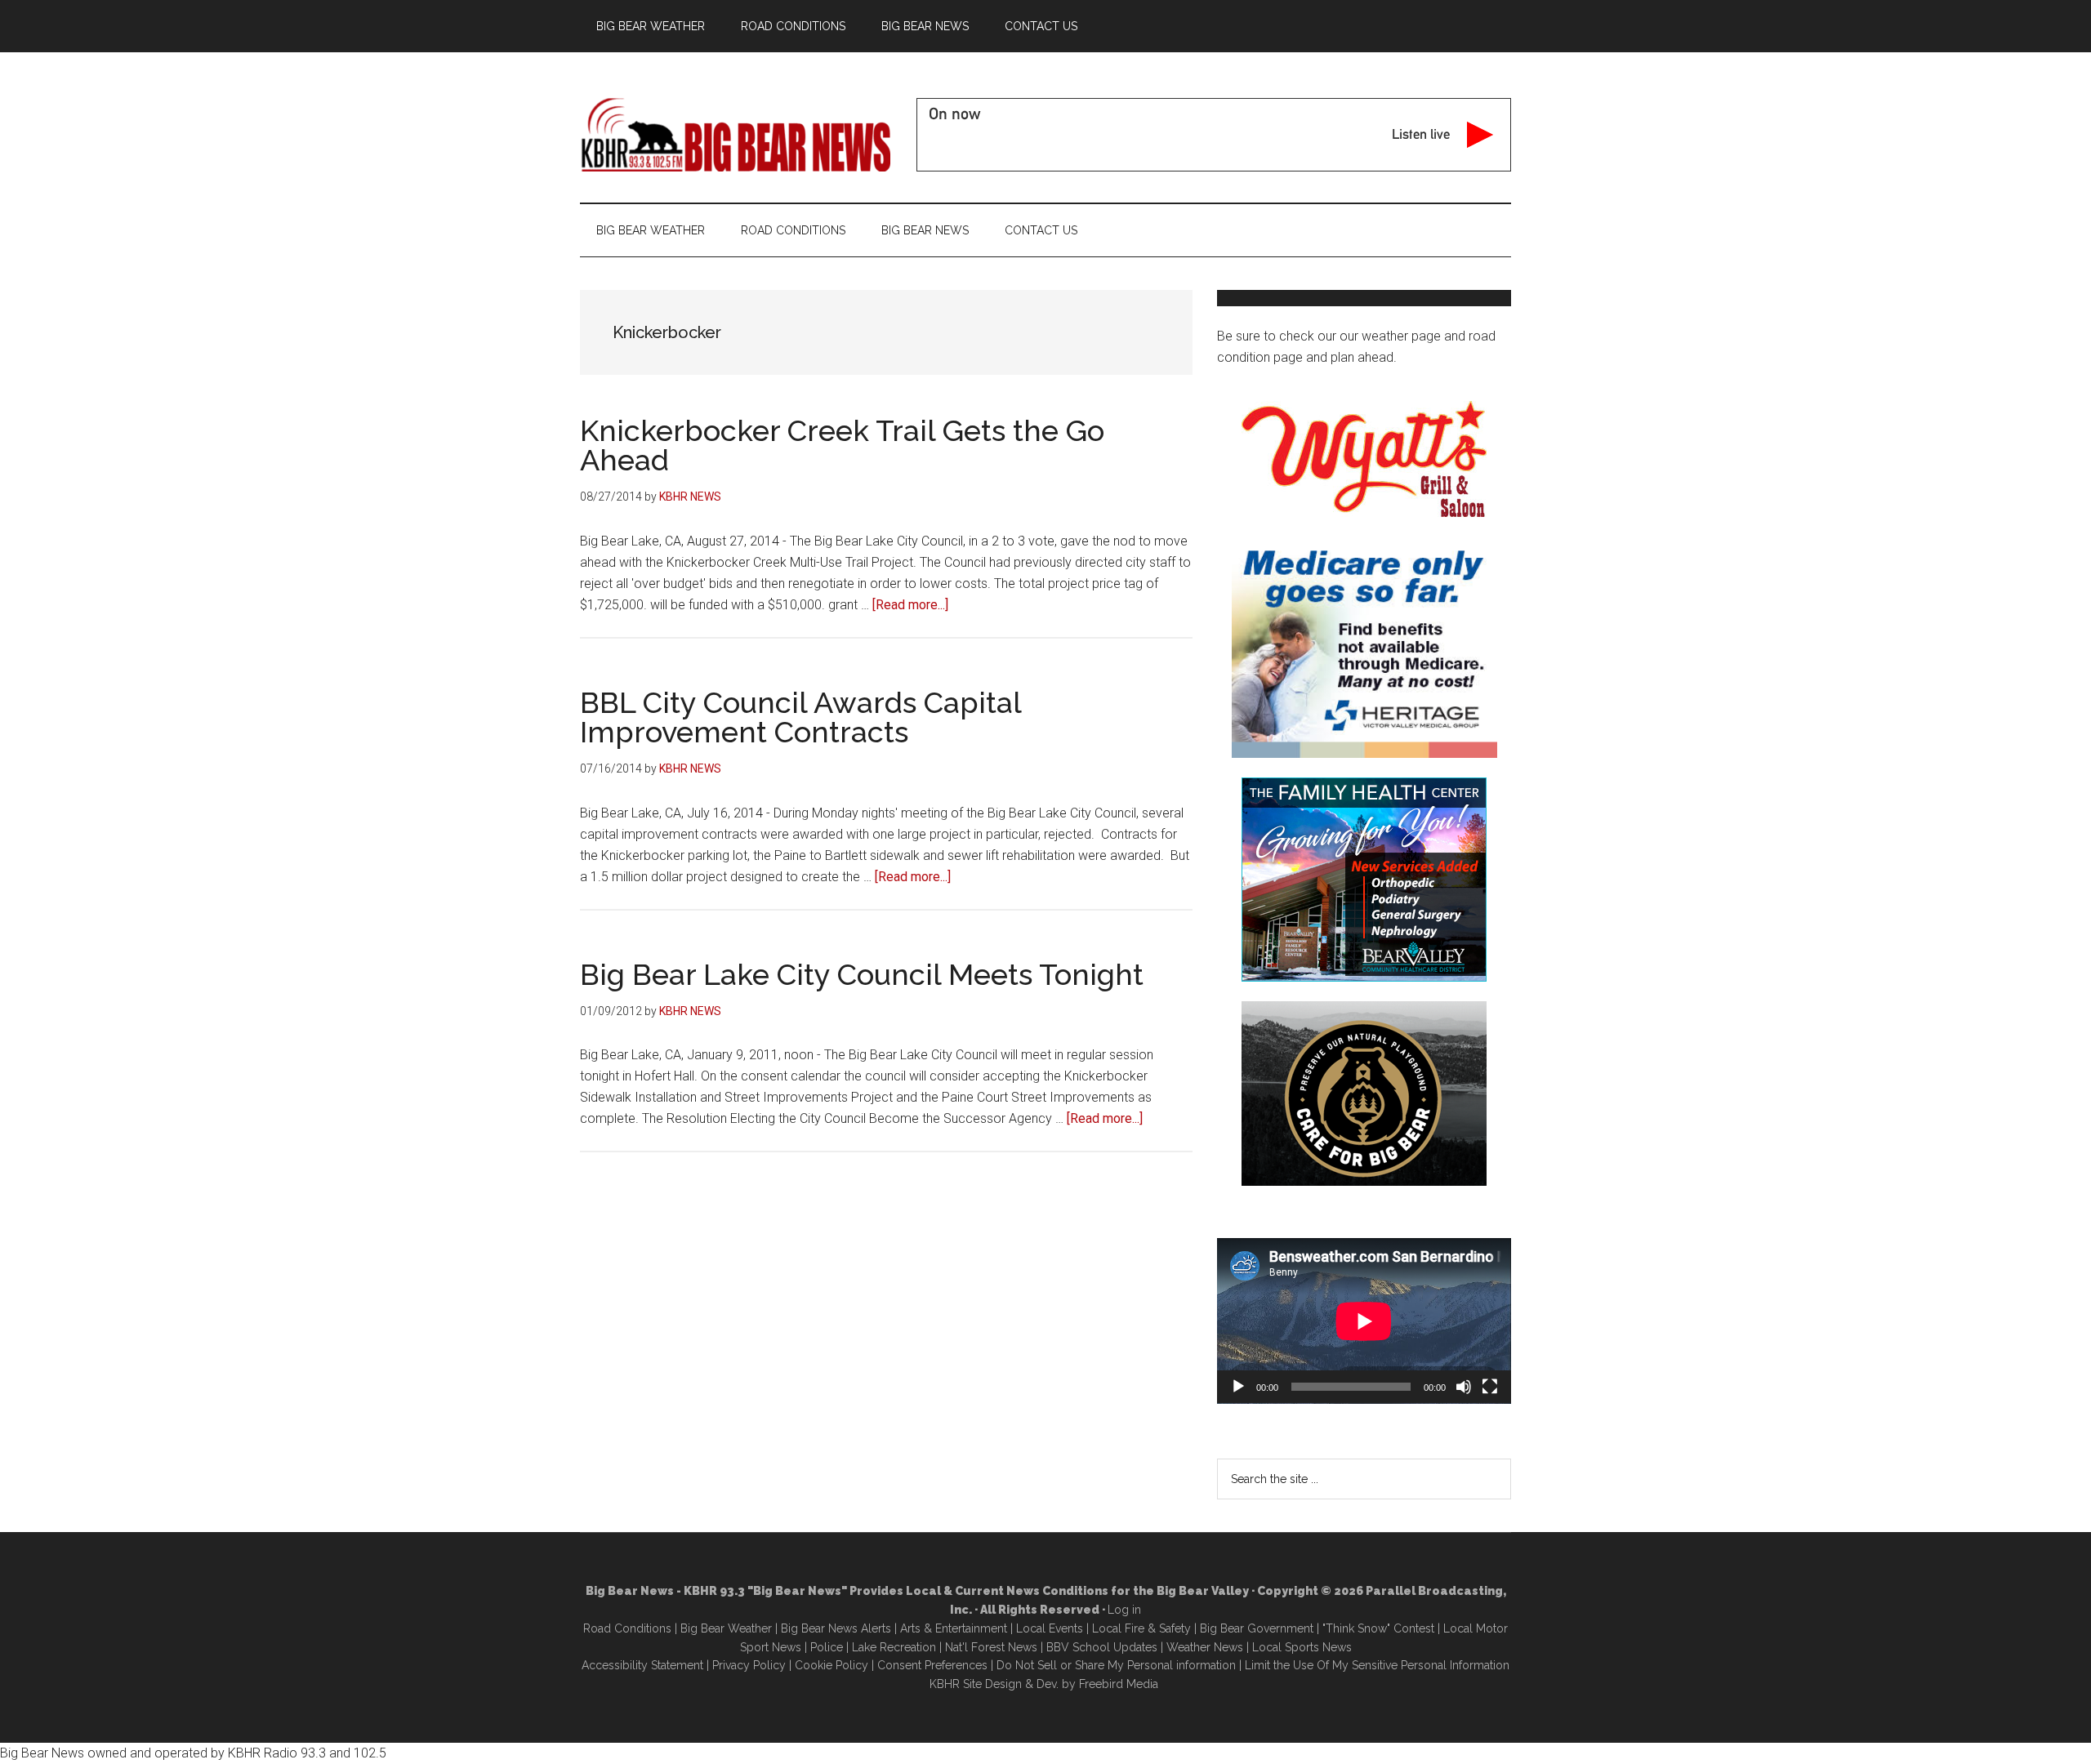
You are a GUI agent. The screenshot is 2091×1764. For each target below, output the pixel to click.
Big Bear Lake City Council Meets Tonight (862, 974)
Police (827, 1647)
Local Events (1050, 1628)
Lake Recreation (894, 1647)
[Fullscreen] (1490, 1387)
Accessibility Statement (642, 1665)
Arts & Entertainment (954, 1628)
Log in (1124, 1610)
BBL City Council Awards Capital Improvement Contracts (800, 717)
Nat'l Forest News (991, 1647)
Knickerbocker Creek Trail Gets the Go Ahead (842, 445)
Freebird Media (1119, 1684)
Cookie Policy (831, 1665)
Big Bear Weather (726, 1628)
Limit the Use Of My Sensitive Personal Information (1377, 1665)
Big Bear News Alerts (836, 1628)
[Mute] (1464, 1387)
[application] (1364, 1321)
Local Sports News (1302, 1647)
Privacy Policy (749, 1665)
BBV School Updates (1102, 1647)
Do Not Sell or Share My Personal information (1116, 1665)
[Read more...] (910, 605)
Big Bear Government (1257, 1628)
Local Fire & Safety (1141, 1628)
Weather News (1205, 1647)
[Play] (1238, 1387)
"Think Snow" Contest (1378, 1628)
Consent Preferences (932, 1665)
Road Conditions (627, 1628)
